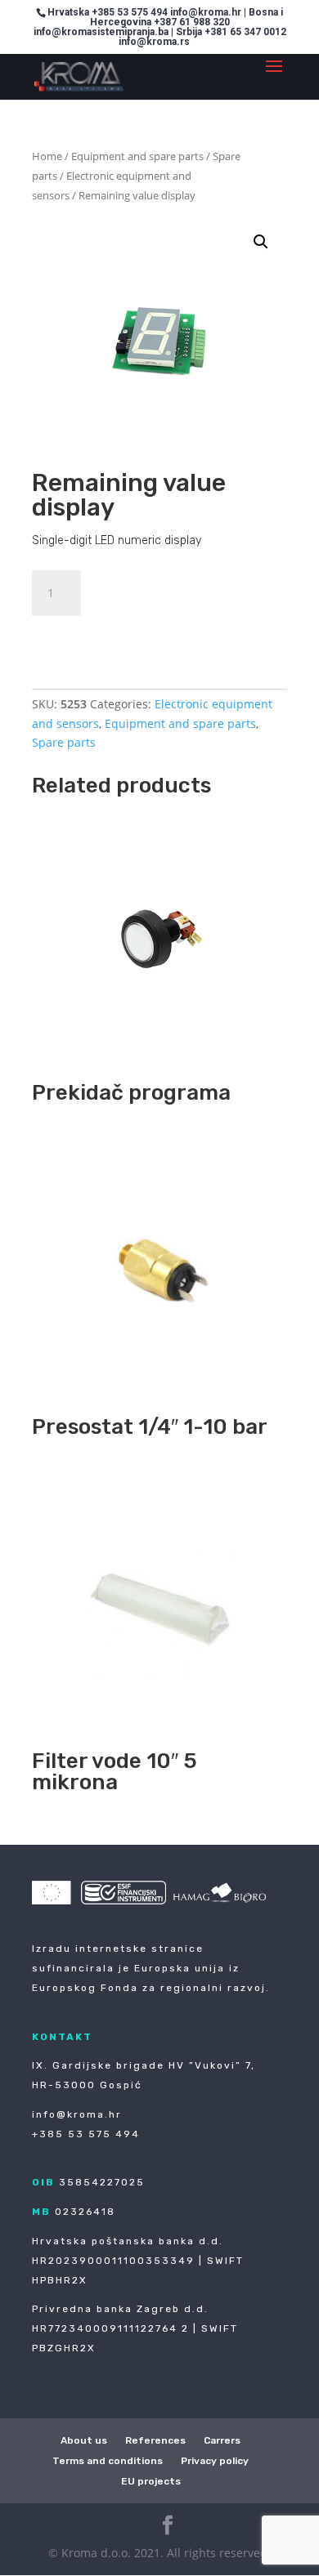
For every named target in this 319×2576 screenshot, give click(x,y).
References (155, 2440)
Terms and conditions (108, 2461)
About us (84, 2440)
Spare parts (64, 742)
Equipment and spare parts (137, 156)
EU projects (151, 2481)
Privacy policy (215, 2461)
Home (47, 156)
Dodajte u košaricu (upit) (143, 636)
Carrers (222, 2440)
